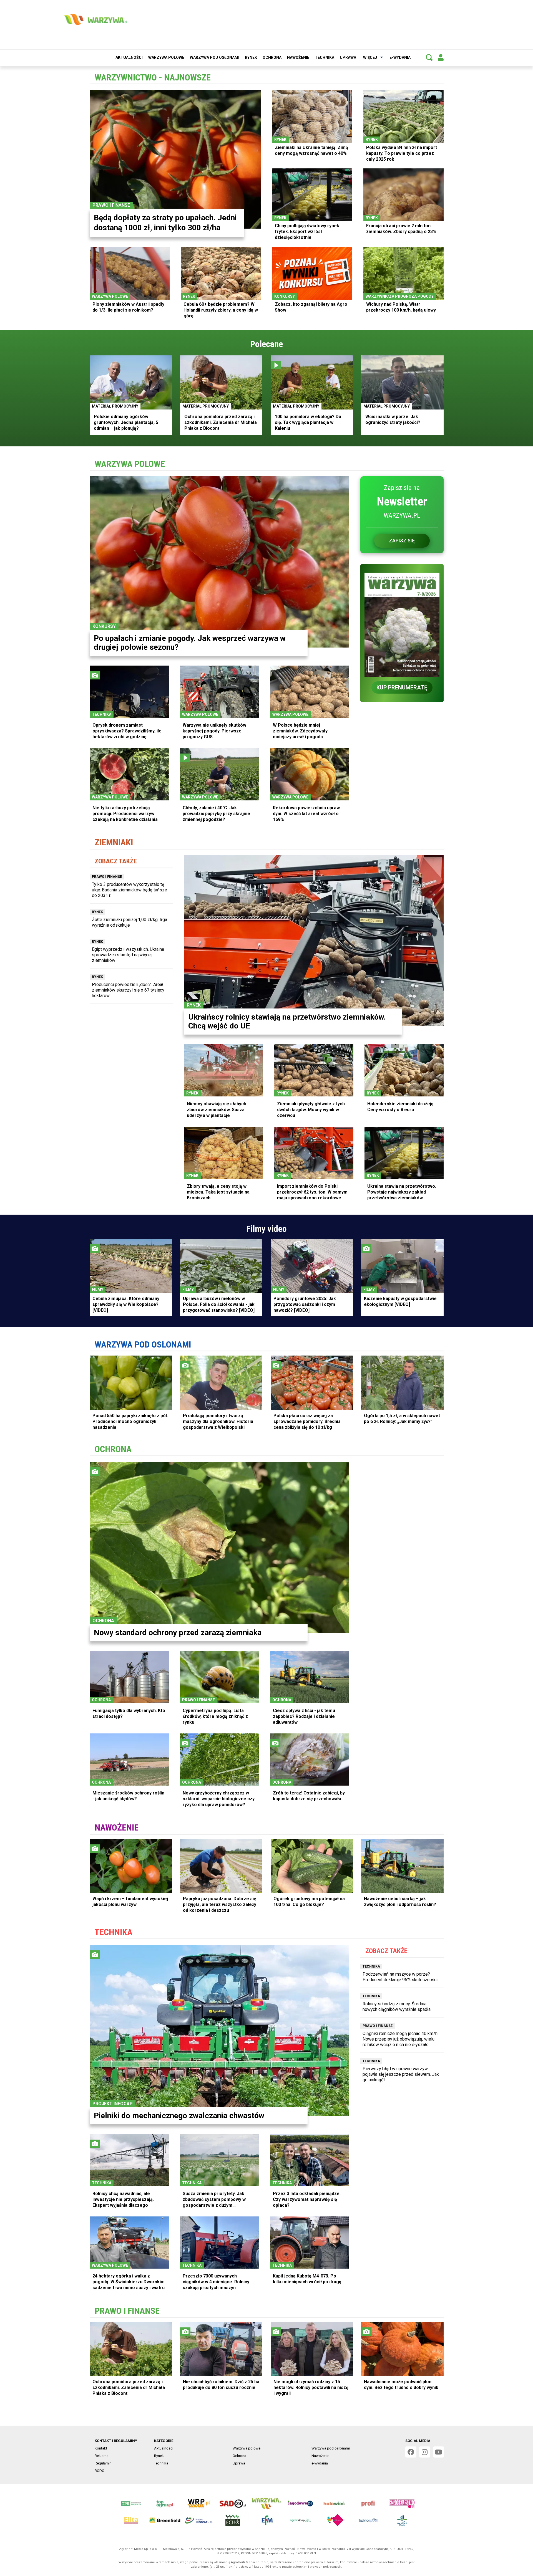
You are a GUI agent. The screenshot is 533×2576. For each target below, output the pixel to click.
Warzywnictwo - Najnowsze (153, 77)
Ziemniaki (114, 842)
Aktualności (129, 57)
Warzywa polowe (166, 57)
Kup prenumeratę (402, 687)
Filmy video (266, 1229)
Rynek (251, 57)
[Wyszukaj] (429, 57)
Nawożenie (298, 57)
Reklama (102, 2456)
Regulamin (103, 2463)
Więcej (370, 57)
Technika (325, 57)
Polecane (266, 344)
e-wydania (400, 57)
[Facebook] (411, 2452)
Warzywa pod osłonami (215, 57)
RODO (100, 2471)
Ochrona (272, 57)
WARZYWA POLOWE (130, 464)
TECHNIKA (114, 1932)
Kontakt (101, 2448)
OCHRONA (113, 1449)
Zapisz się (402, 541)
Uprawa (348, 57)
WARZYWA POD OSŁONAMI (143, 1344)
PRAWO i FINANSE (127, 2311)
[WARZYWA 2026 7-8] (402, 621)
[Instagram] (425, 2452)
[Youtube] (439, 2452)
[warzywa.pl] (95, 19)
